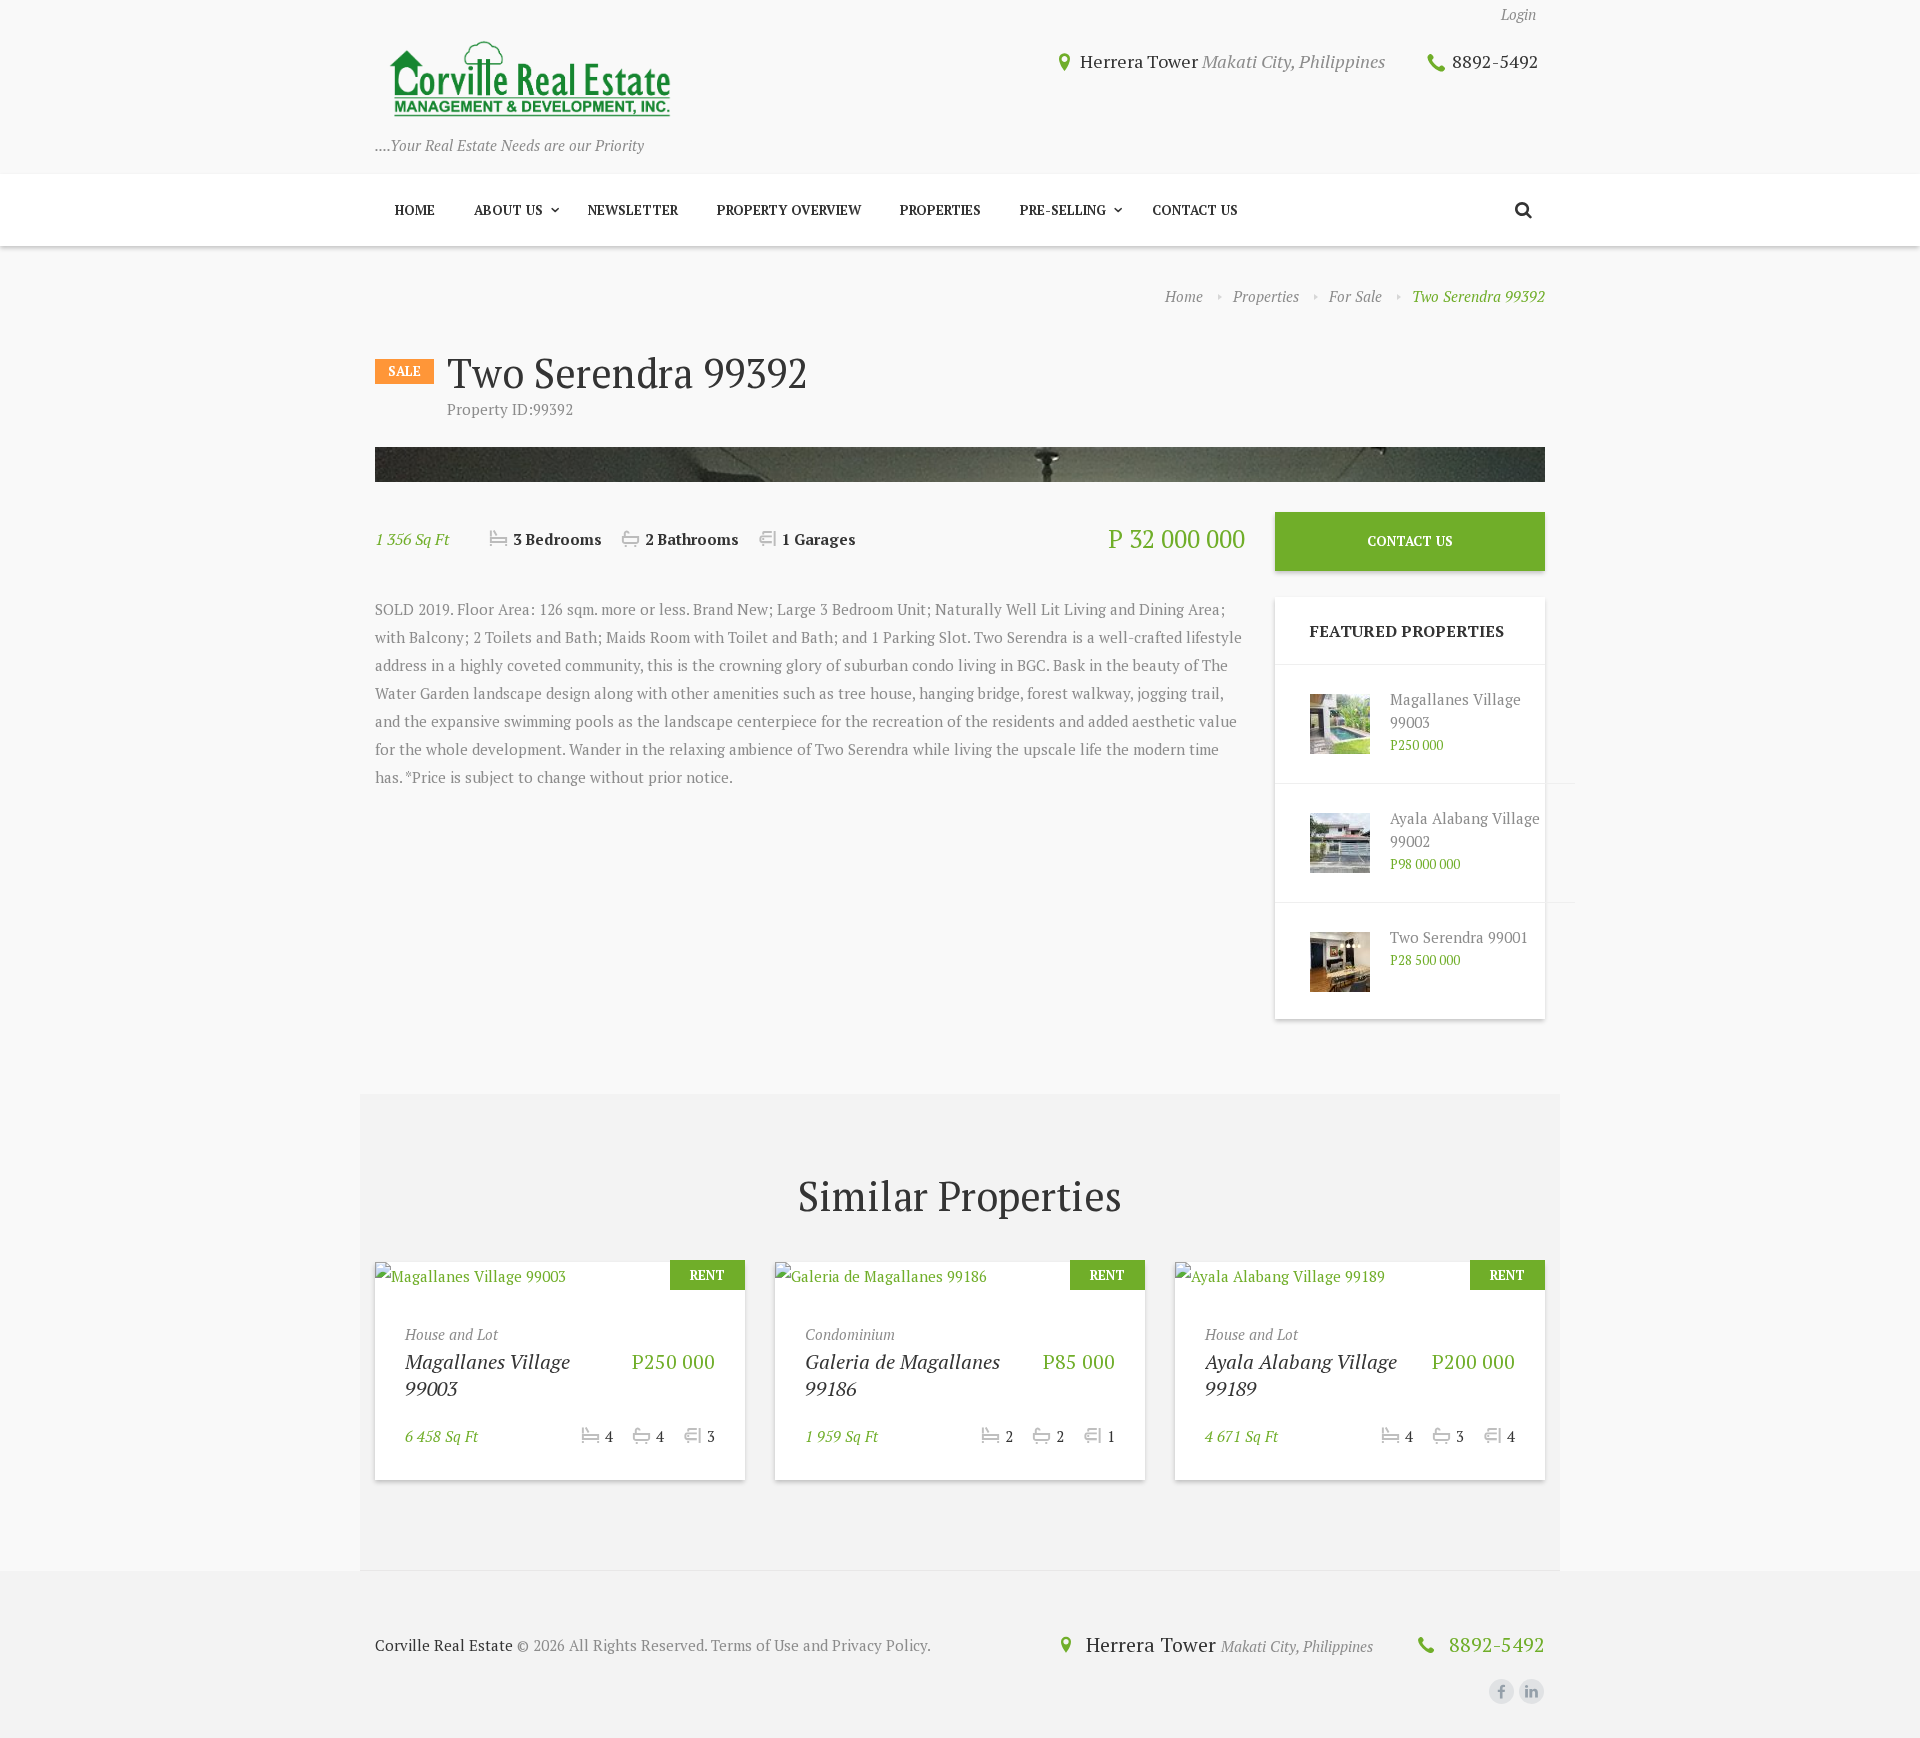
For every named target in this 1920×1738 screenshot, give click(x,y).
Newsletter (633, 210)
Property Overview (789, 210)
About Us (508, 210)
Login (1518, 14)
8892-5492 (1495, 61)
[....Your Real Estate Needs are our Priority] (530, 81)
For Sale (1355, 296)
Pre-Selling (1063, 210)
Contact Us (1195, 210)
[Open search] (1523, 210)
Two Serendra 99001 (1459, 937)
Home (415, 210)
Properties (940, 210)
